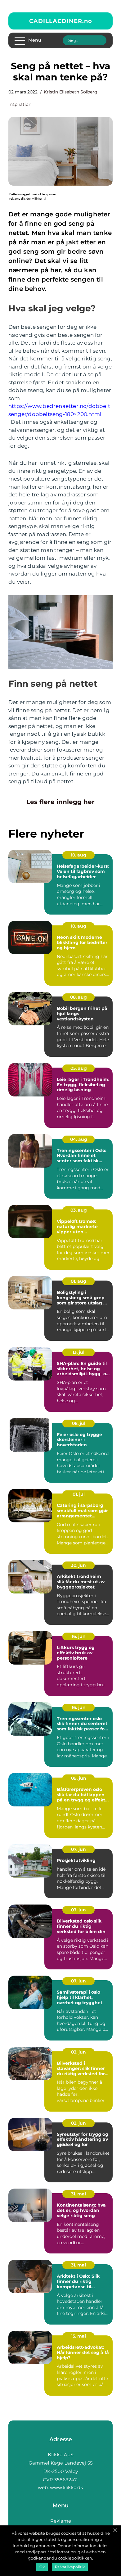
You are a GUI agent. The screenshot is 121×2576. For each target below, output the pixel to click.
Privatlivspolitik (70, 2567)
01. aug (78, 1281)
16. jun (79, 1636)
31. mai (78, 2194)
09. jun (79, 1778)
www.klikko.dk (67, 2487)
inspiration (20, 104)
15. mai (78, 2336)
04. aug (79, 1139)
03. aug (79, 1210)
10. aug (78, 855)
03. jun (78, 2052)
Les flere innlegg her (60, 802)
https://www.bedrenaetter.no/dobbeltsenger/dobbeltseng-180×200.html (59, 410)
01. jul (79, 1494)
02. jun (78, 2123)
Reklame (61, 2521)
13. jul (78, 1352)
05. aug (79, 1068)
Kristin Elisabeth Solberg (71, 92)
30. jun (78, 1565)
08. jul (79, 1423)
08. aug (78, 997)
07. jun (78, 1849)
